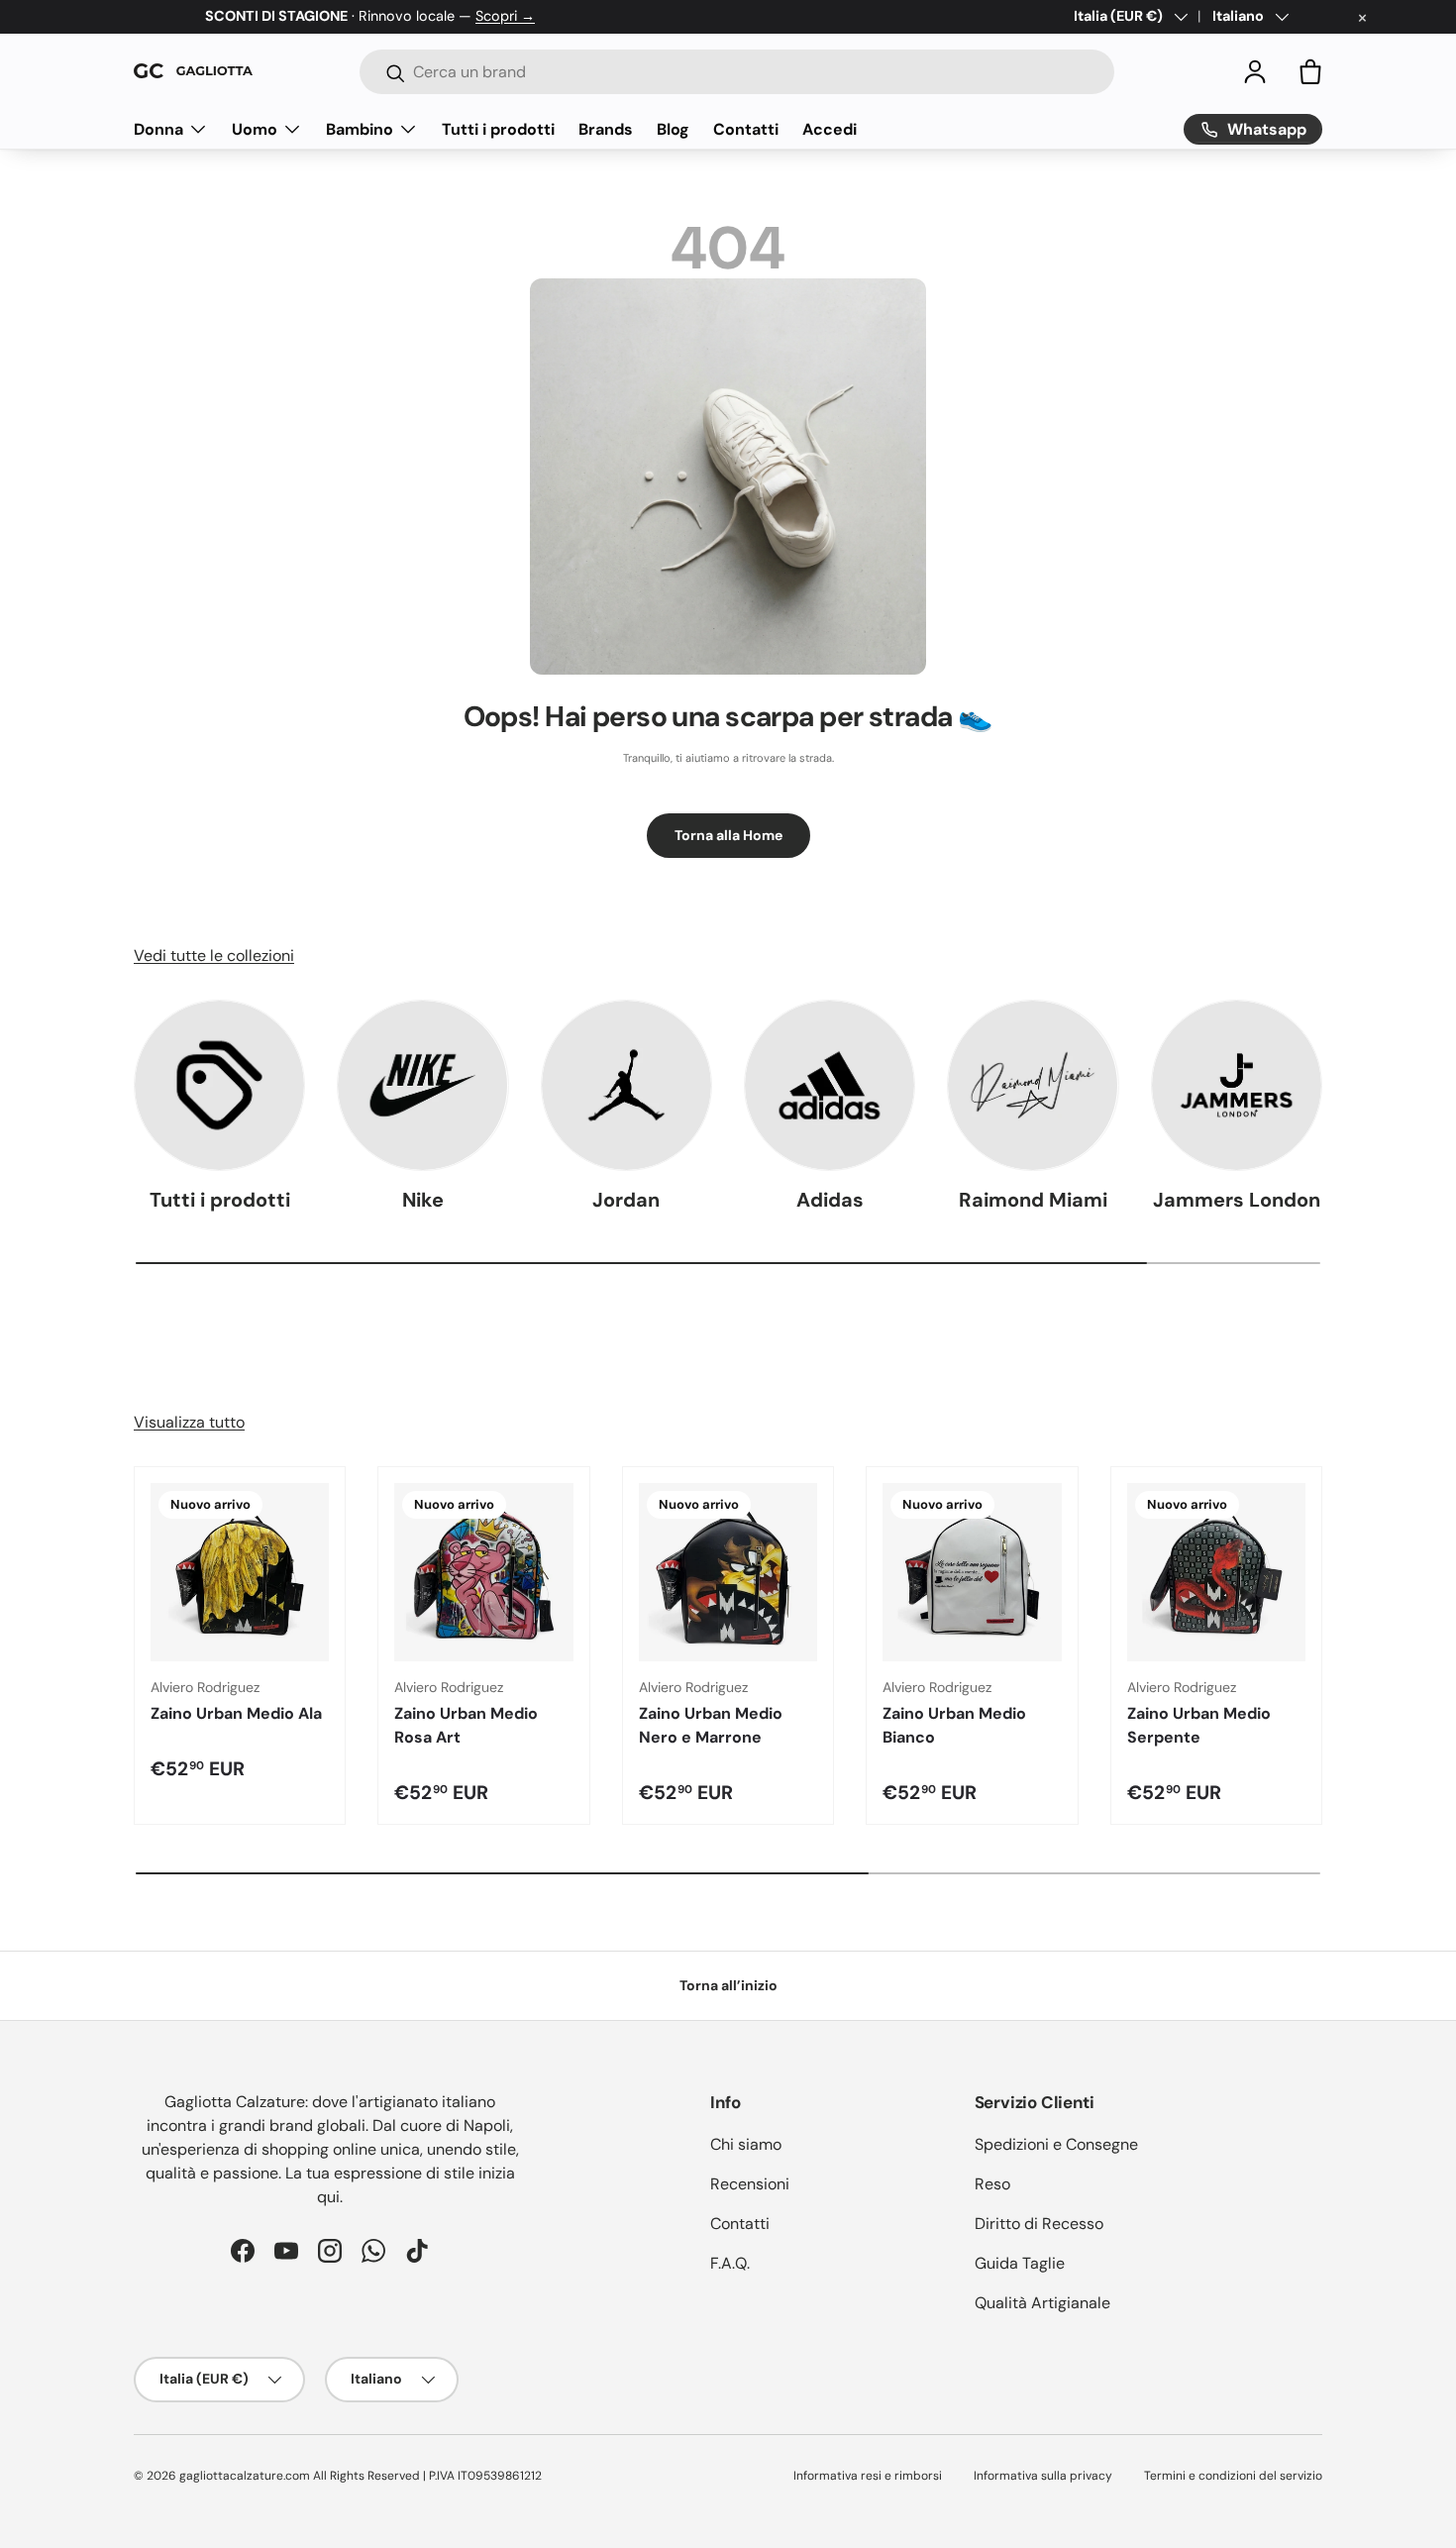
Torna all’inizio (728, 1985)
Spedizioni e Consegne (1056, 2144)
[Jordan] (626, 1085)
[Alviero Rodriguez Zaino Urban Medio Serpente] (1216, 1572)
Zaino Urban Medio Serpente (1199, 1725)
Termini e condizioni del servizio (1233, 2476)
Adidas (830, 1200)
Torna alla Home (728, 835)
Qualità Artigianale (1042, 2303)
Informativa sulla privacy (1043, 2476)
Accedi (830, 128)
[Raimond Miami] (1033, 1085)
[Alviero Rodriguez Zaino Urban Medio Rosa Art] (483, 1572)
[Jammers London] (1237, 1085)
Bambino (360, 128)
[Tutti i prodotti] (219, 1085)
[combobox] (737, 72)
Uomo (255, 128)
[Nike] (422, 1085)
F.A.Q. (730, 2263)
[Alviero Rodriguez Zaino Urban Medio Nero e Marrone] (728, 1572)
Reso (992, 2184)
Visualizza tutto (189, 1422)
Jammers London (1237, 1200)
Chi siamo (746, 2144)
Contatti (746, 128)
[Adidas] (830, 1085)
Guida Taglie (1020, 2263)
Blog (673, 128)
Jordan (626, 1200)
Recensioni (750, 2184)
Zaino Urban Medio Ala (236, 1713)
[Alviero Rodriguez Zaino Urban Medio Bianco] (972, 1572)
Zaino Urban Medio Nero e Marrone (711, 1725)
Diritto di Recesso (1039, 2224)
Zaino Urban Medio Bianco (954, 1725)
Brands (606, 128)
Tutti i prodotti (498, 128)
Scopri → (505, 16)
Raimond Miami (1033, 1200)
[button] (1310, 71)
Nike (423, 1200)
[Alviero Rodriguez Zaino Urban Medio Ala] (240, 1572)
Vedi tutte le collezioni (214, 955)
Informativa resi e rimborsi (868, 2476)
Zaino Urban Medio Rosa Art (466, 1725)
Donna (158, 128)
